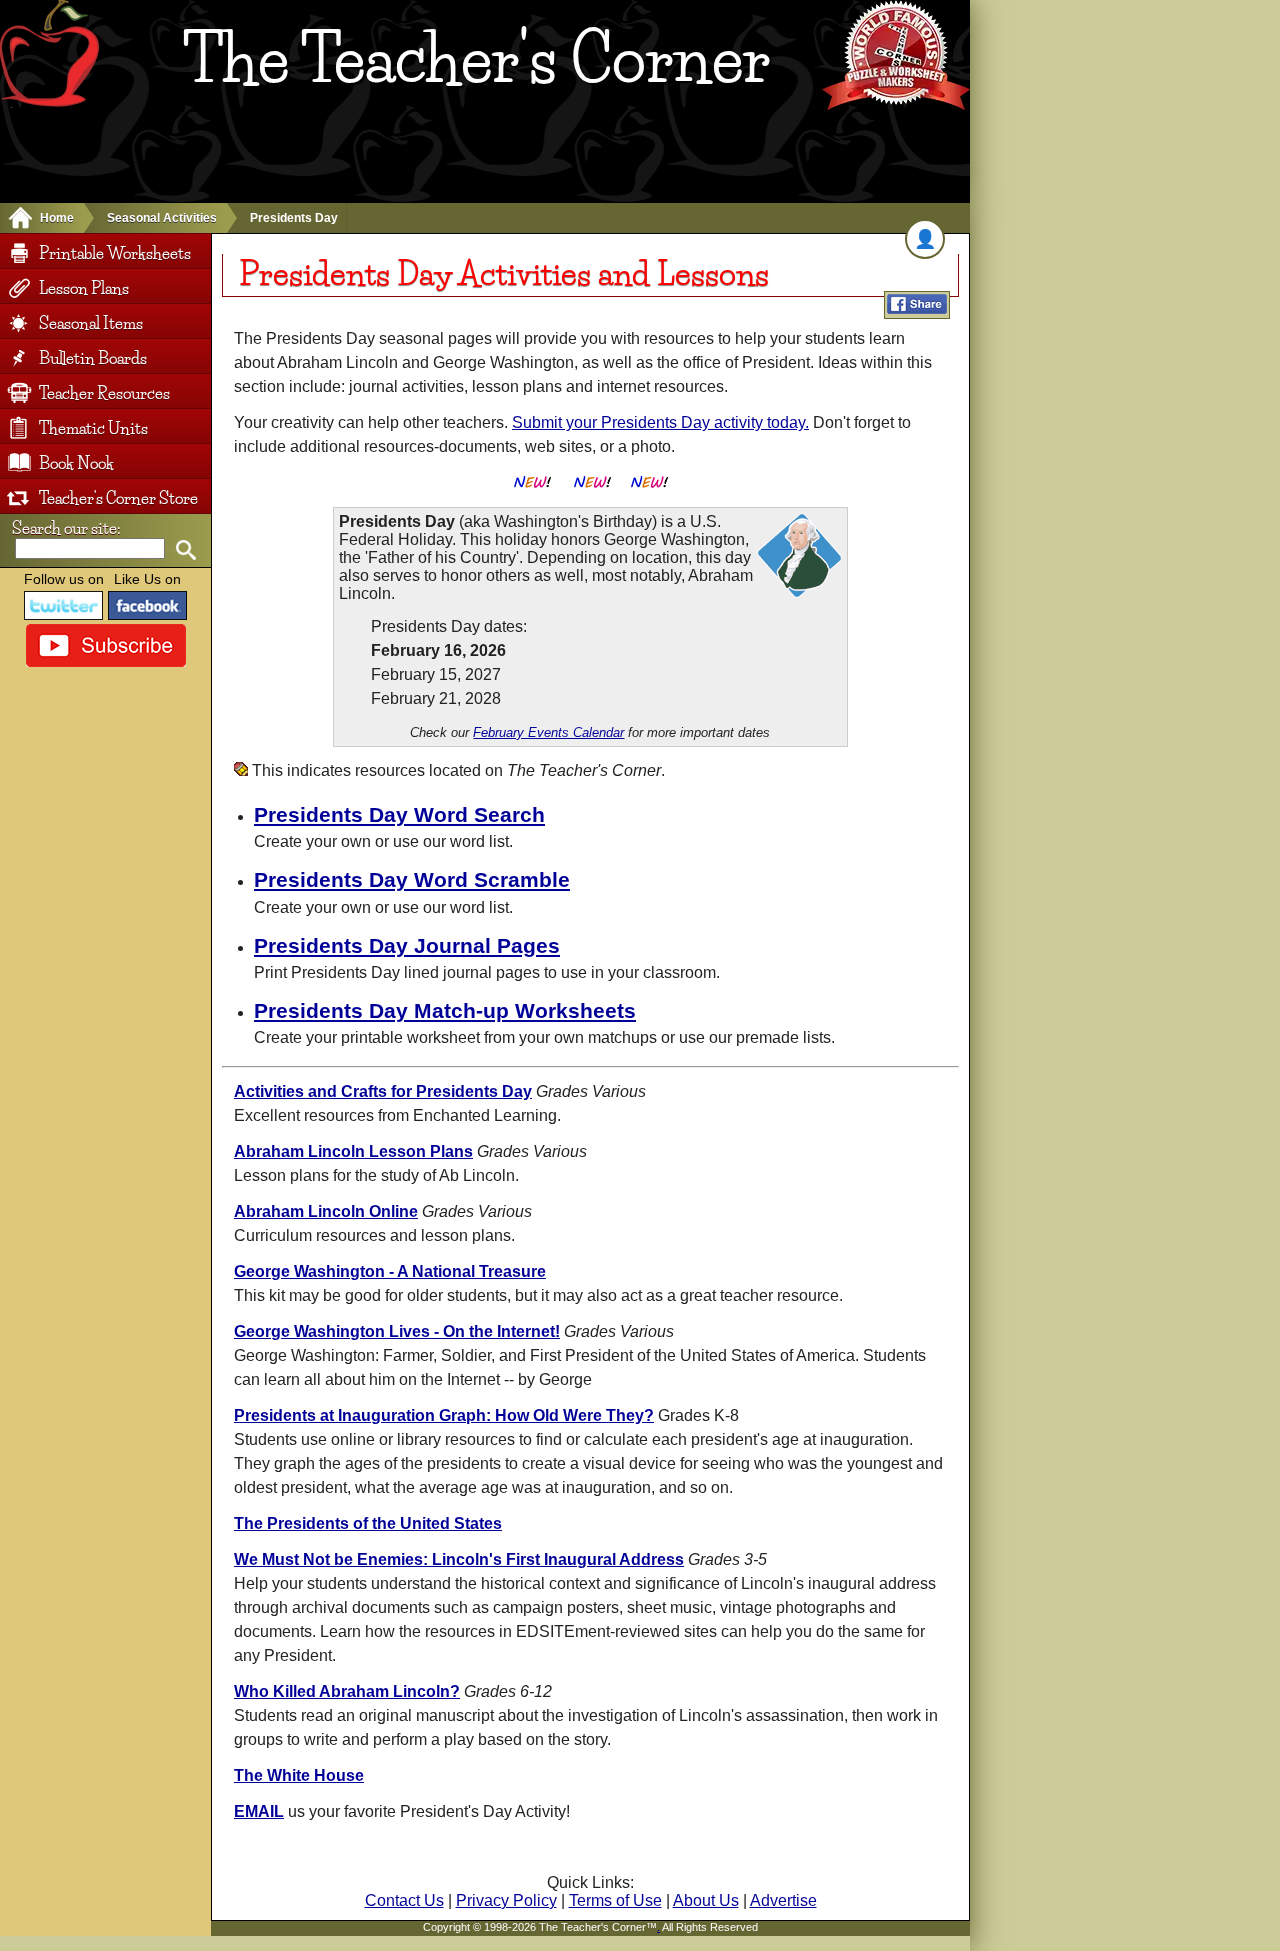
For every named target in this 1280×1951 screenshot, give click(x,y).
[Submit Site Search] (185, 550)
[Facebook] (148, 605)
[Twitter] (64, 605)
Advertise (783, 1900)
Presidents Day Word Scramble (412, 879)
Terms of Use (615, 1900)
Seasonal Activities (162, 218)
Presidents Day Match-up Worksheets (445, 1010)
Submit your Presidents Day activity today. (660, 422)
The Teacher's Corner (476, 59)
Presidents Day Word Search (399, 814)
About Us (706, 1900)
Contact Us (404, 1900)
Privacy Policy (506, 1900)
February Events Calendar (548, 732)
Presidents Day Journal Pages (407, 945)
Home (57, 218)
